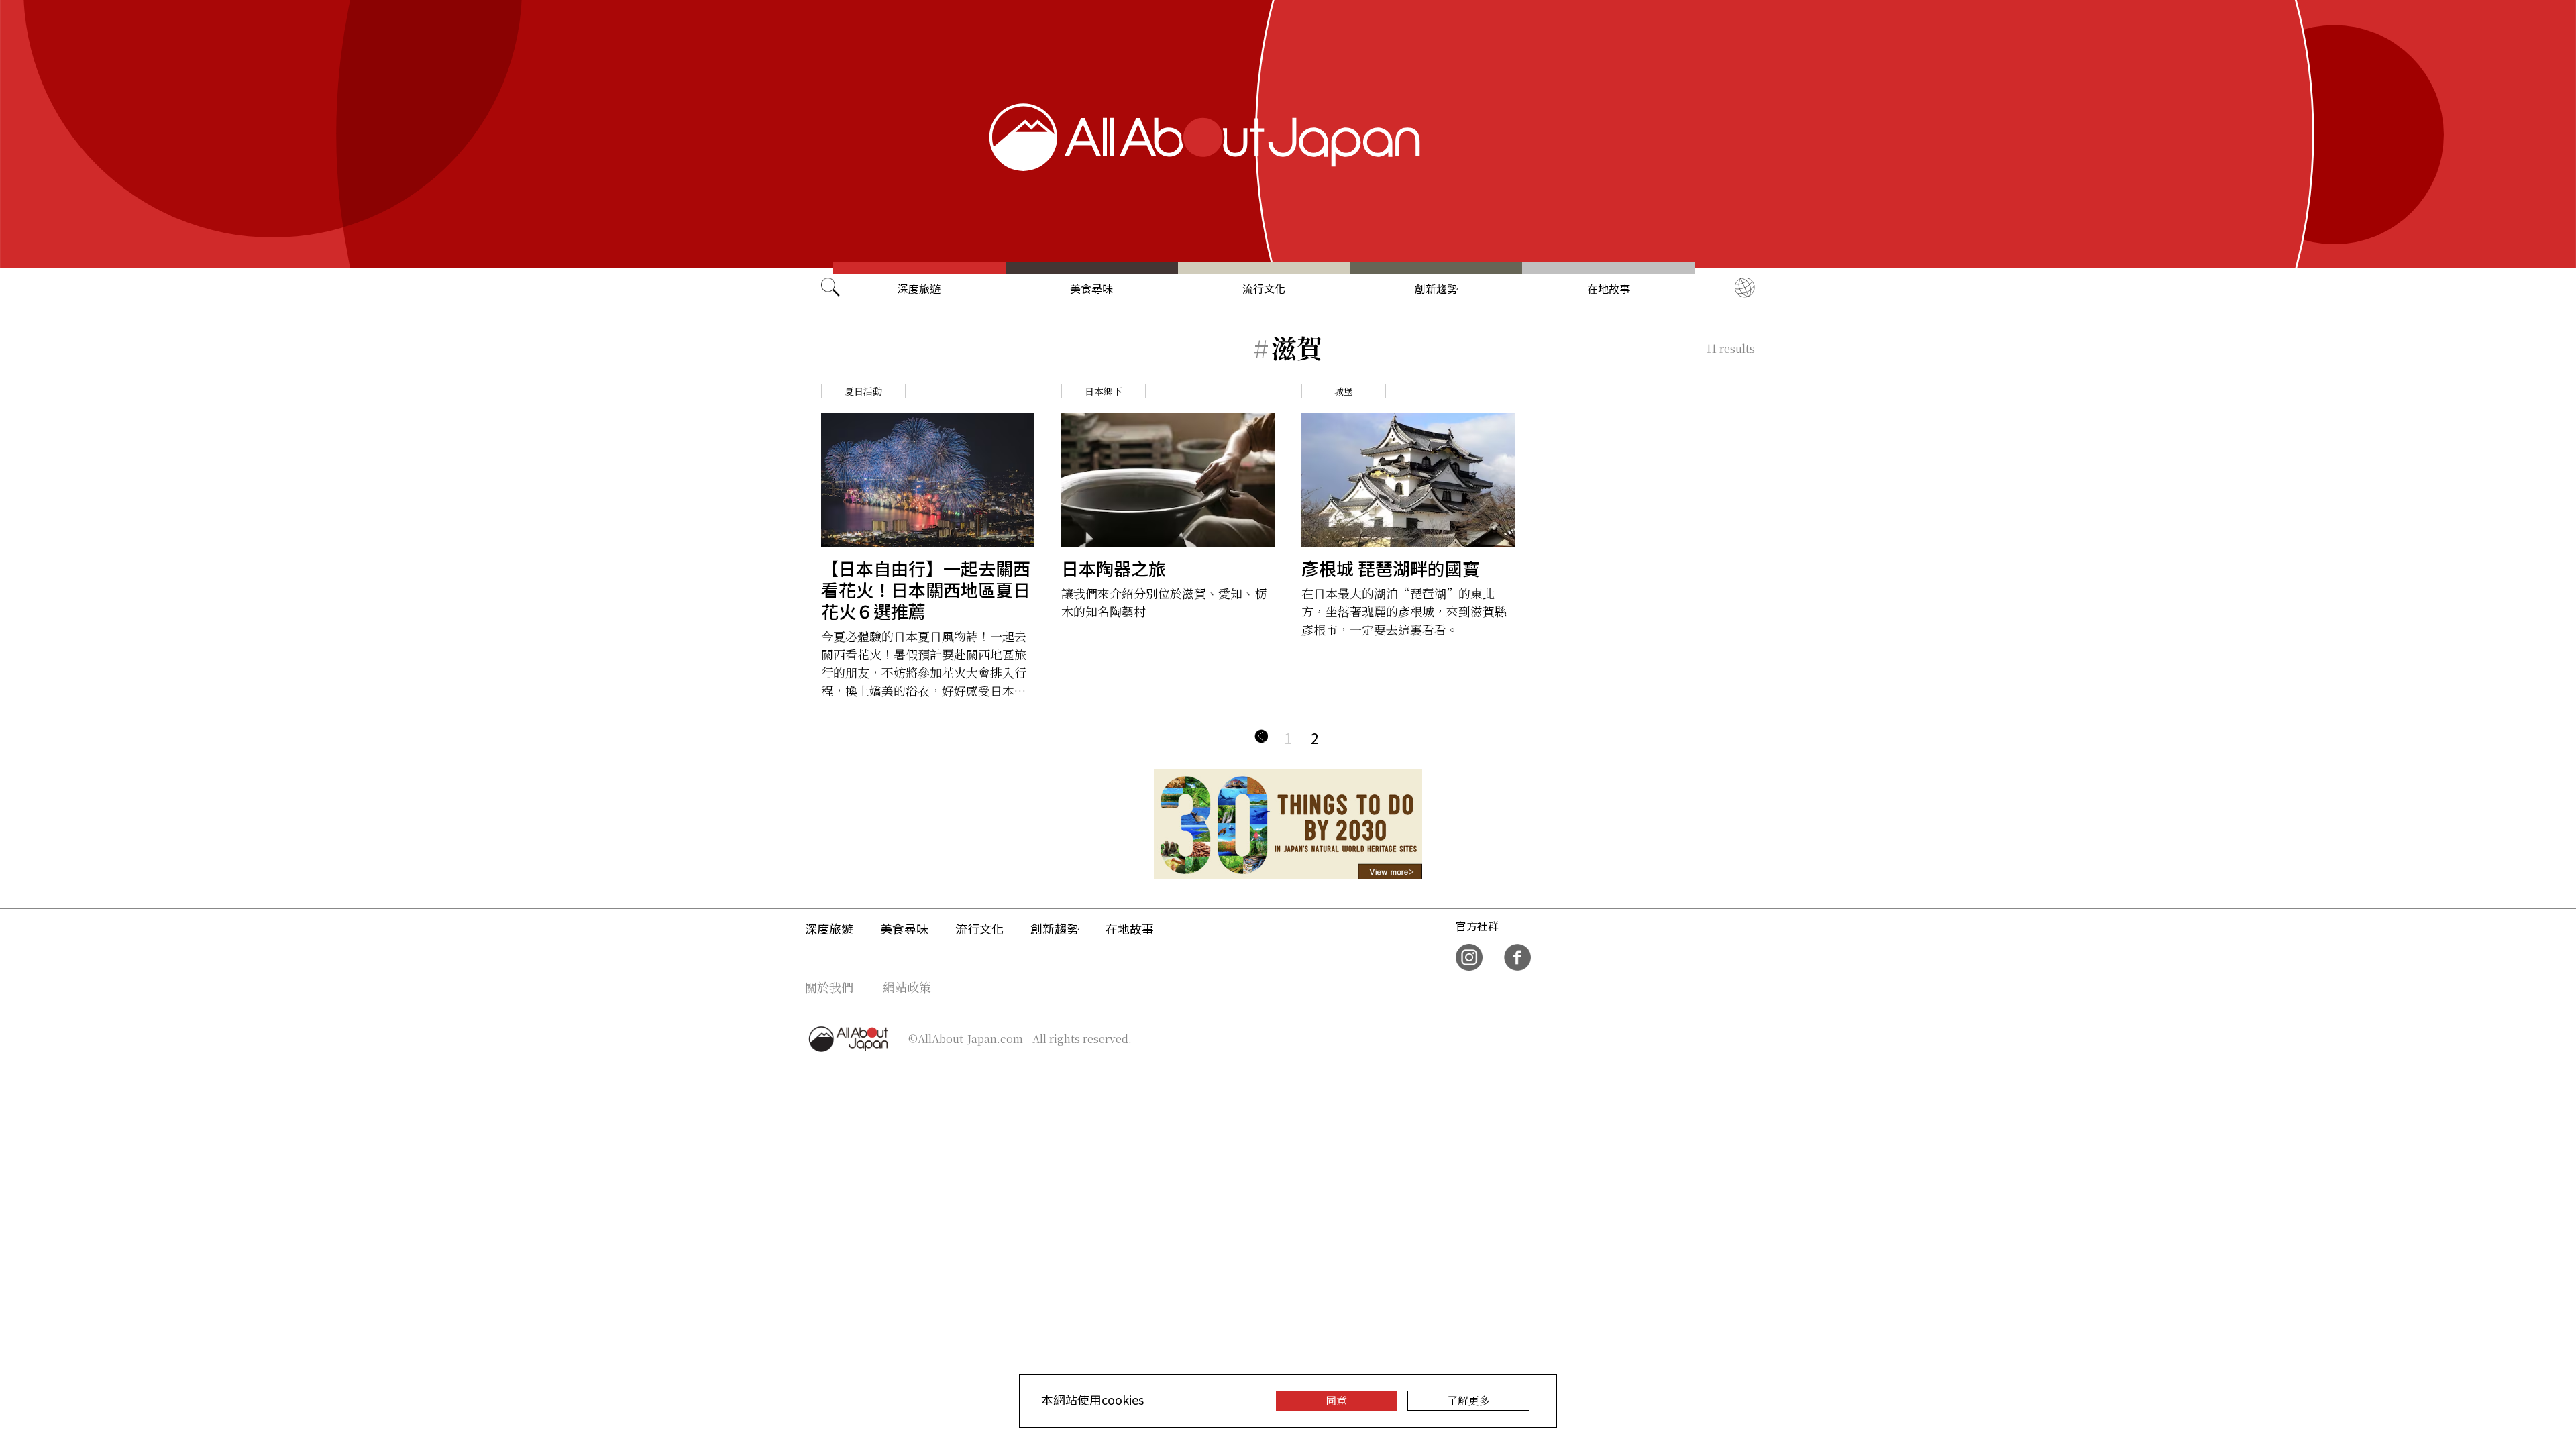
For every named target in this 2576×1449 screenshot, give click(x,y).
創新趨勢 (1436, 288)
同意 (1336, 1400)
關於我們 (829, 987)
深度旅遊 (919, 288)
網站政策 (907, 987)
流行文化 (1264, 288)
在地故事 (1609, 288)
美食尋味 (1091, 288)
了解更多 (1468, 1400)
